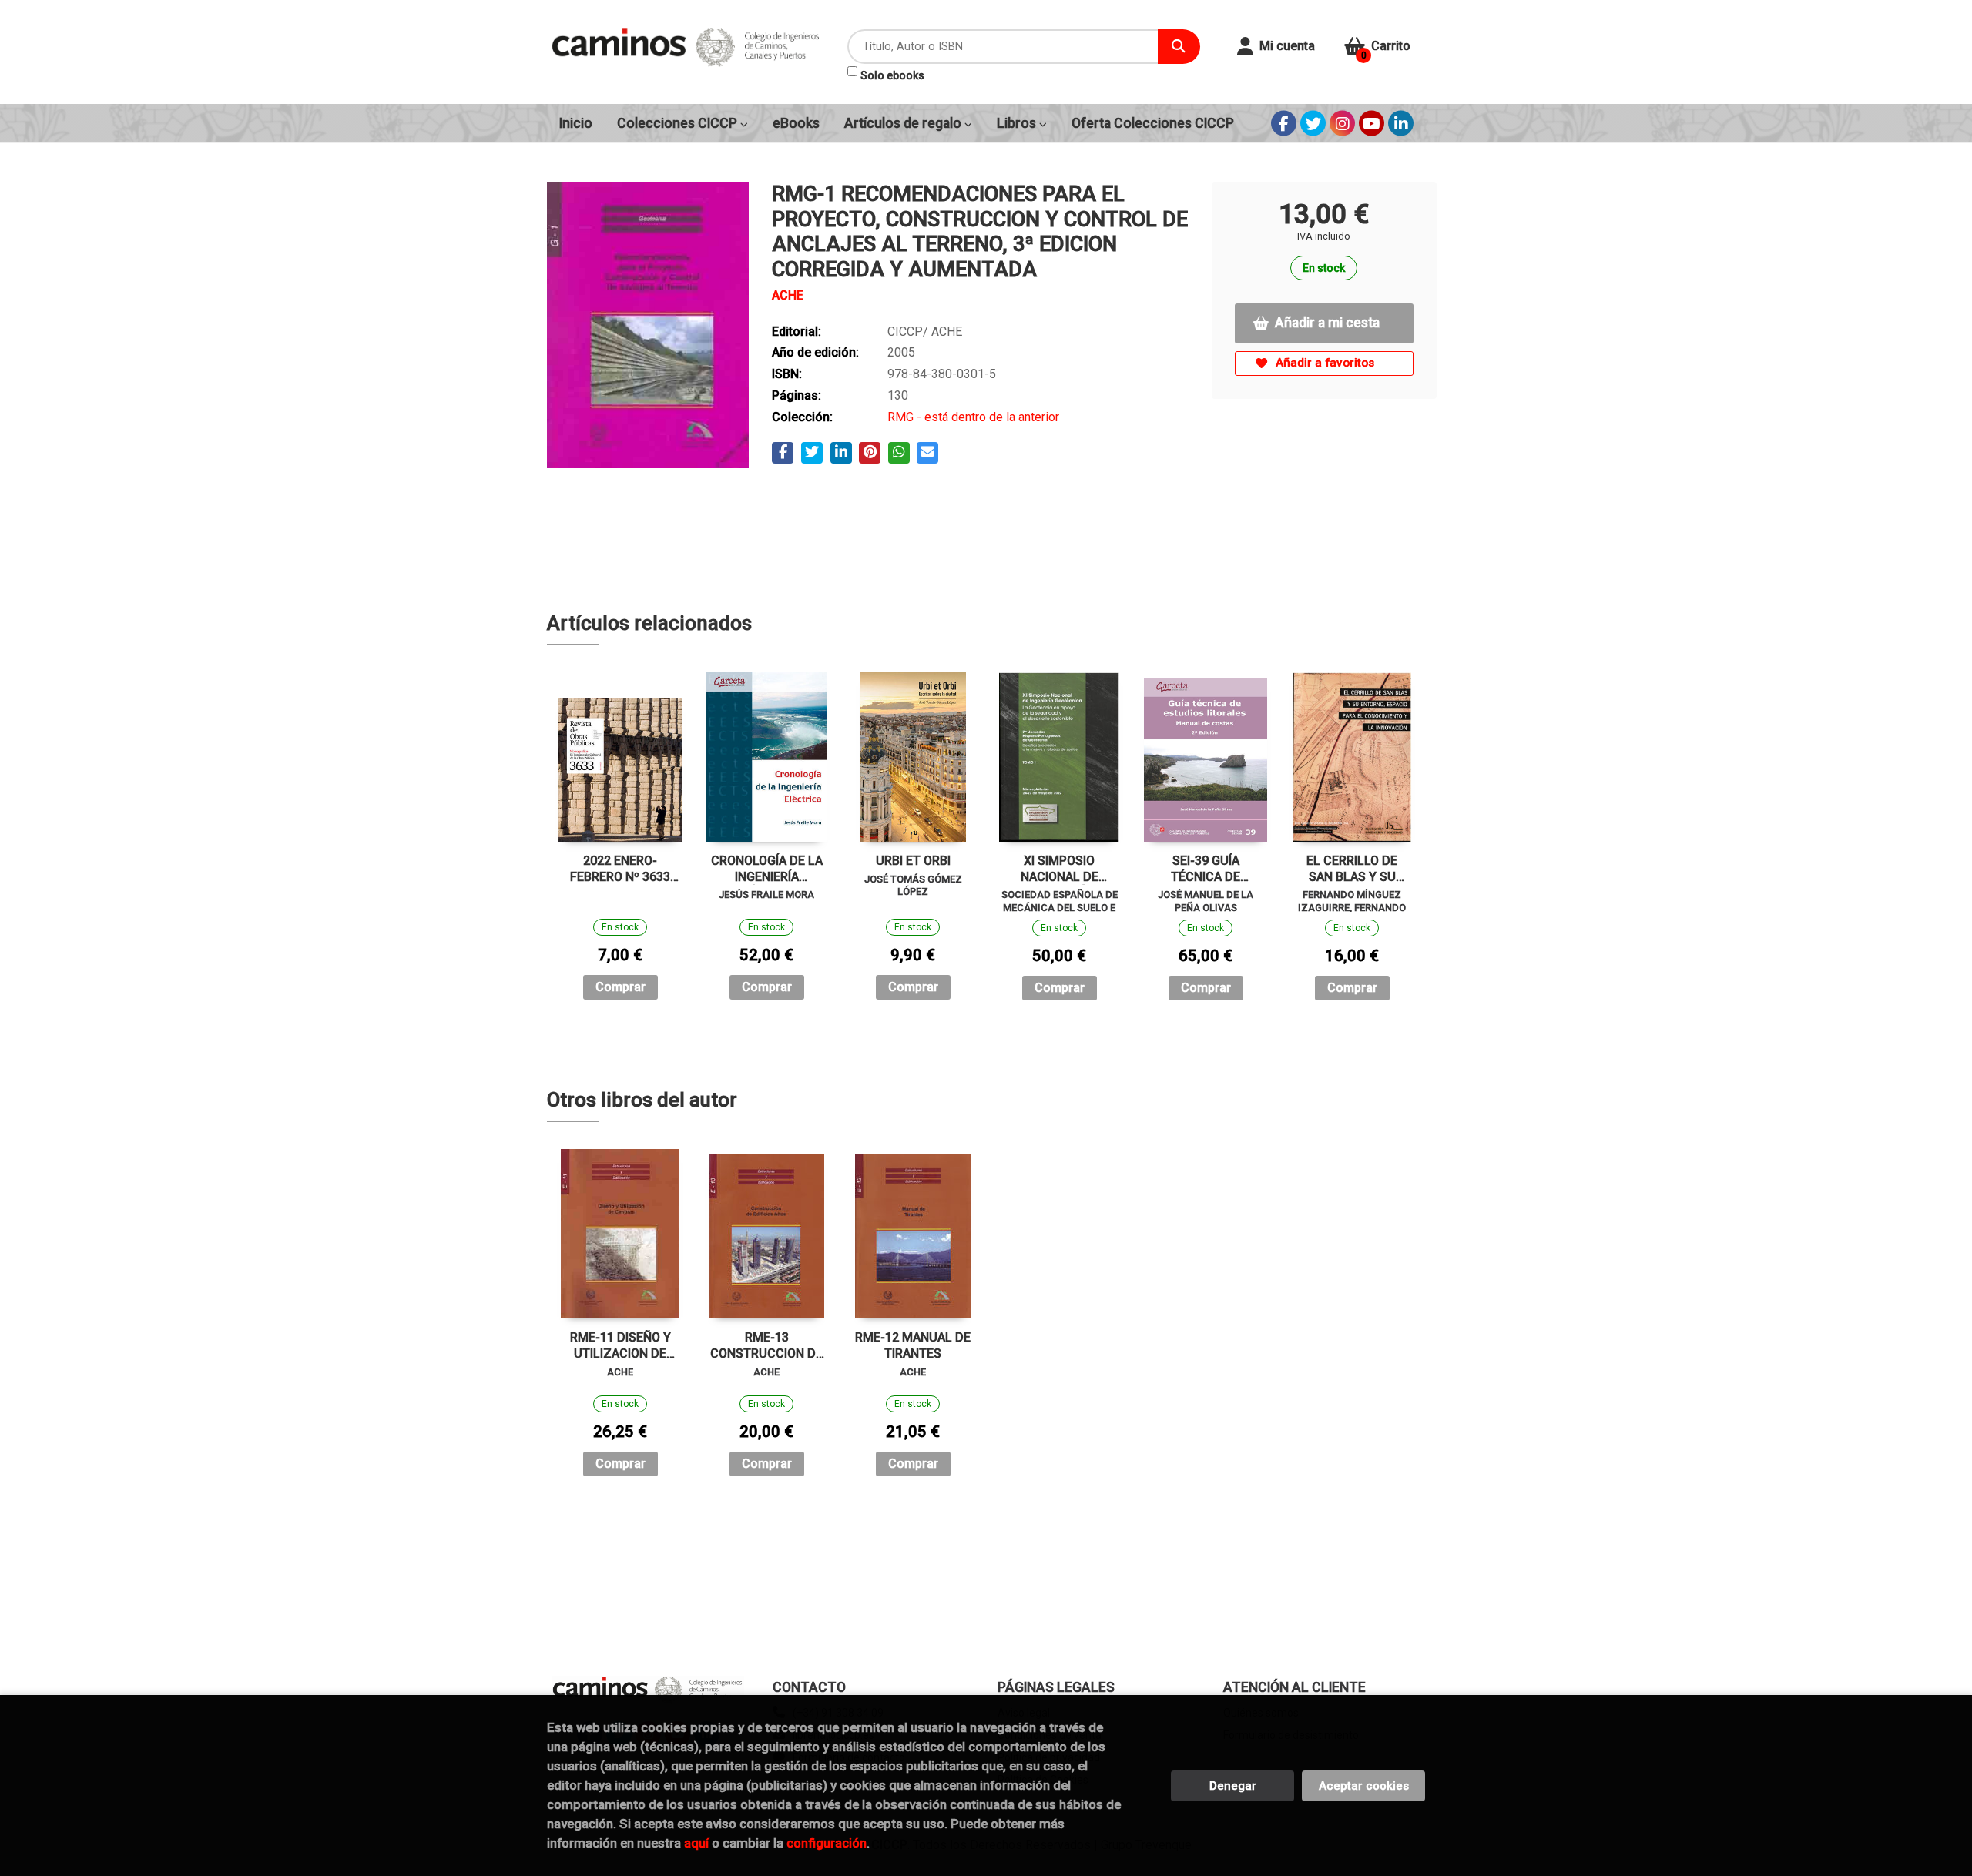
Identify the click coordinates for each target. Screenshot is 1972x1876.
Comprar (620, 987)
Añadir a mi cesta (1327, 323)
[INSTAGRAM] (1342, 124)
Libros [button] (1018, 123)
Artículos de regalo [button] (904, 123)
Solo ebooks (892, 75)
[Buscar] (1179, 47)
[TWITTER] (1313, 124)
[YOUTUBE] (1372, 124)
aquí (696, 1843)
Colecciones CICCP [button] (679, 123)
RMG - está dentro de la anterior (973, 417)
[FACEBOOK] (1284, 124)
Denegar (1233, 1786)
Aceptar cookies (1364, 1786)
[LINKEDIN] (1401, 124)
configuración (827, 1843)
